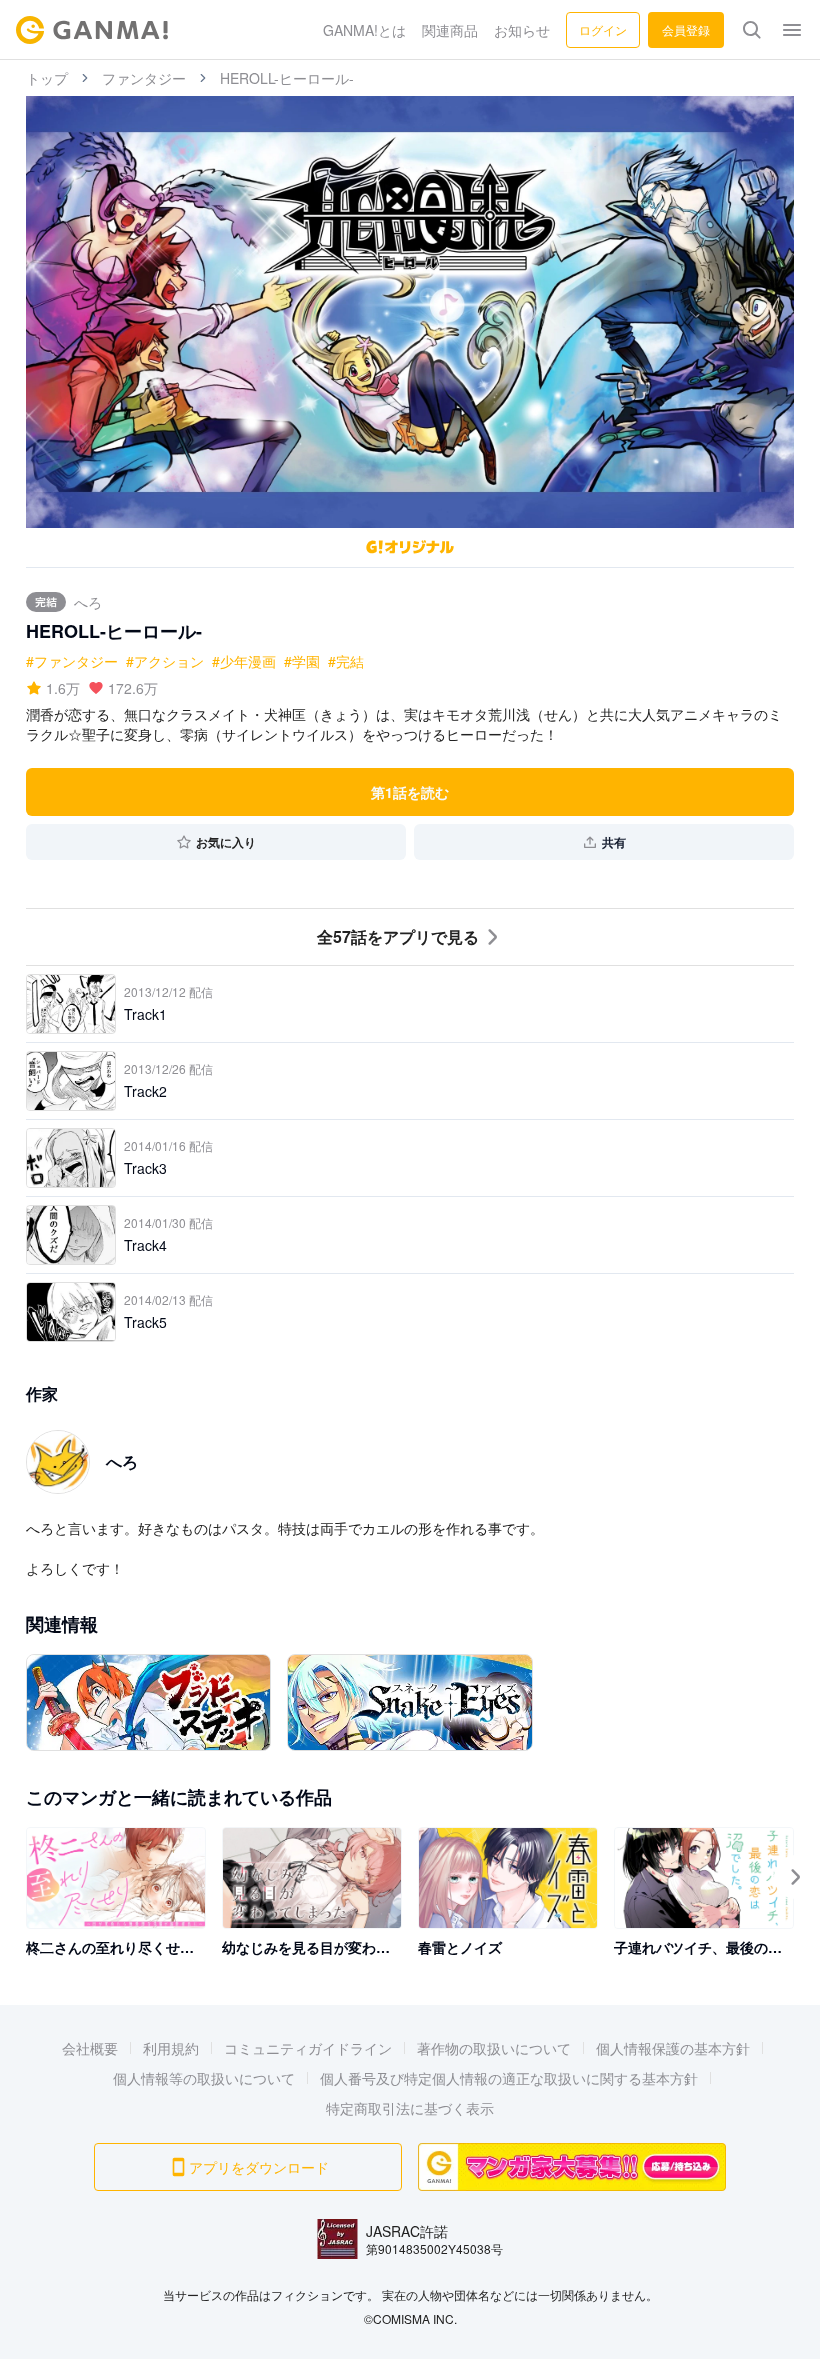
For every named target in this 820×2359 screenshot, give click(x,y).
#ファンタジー (72, 661)
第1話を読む (410, 792)
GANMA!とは (364, 30)
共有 (614, 842)
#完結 (346, 661)
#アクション (165, 661)
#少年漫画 (244, 661)
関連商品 (450, 30)
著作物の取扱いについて (494, 2048)
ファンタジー (144, 78)
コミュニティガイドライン (308, 2048)
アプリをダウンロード (259, 2167)
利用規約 (171, 2048)
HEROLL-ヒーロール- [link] (287, 78)
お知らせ (522, 30)
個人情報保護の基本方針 (673, 2048)
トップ (47, 78)
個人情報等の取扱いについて (204, 2078)
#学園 (302, 661)
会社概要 (90, 2048)
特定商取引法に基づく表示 (410, 2108)
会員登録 (686, 29)
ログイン (603, 29)
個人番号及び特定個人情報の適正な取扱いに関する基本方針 (509, 2078)
